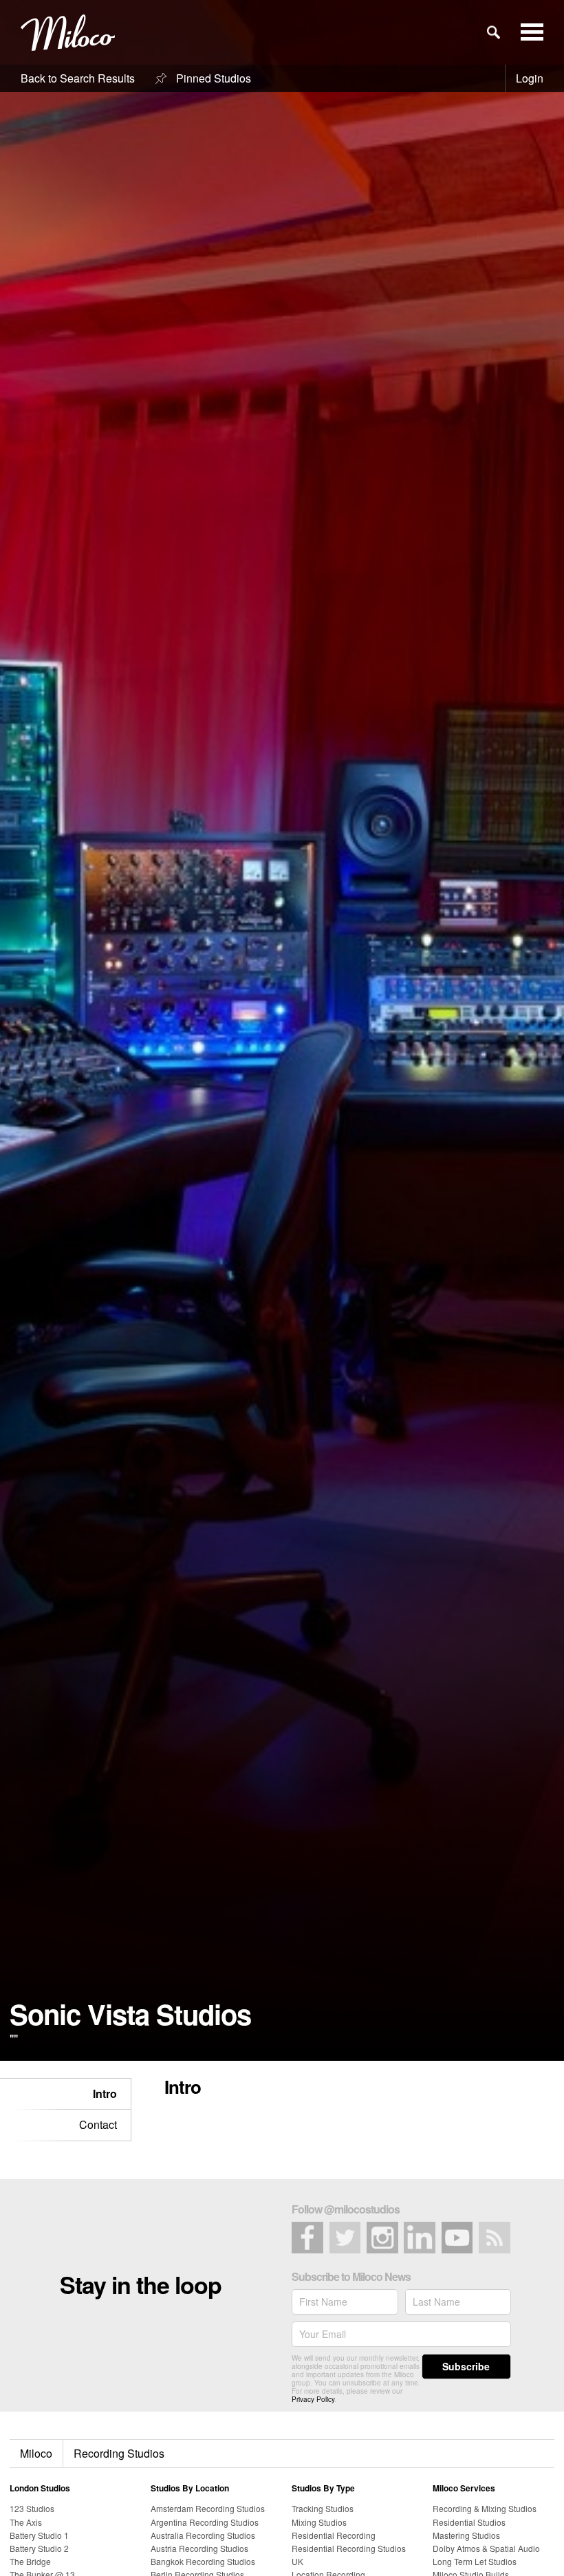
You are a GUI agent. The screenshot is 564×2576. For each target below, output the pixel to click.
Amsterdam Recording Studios (208, 2508)
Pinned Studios (212, 78)
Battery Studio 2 (39, 2548)
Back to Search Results (78, 78)
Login (530, 78)
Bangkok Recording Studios (203, 2561)
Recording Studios (119, 2453)
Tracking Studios (323, 2508)
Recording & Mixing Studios (485, 2508)
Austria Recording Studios (199, 2548)
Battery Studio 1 (39, 2535)
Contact (98, 2124)
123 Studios (32, 2508)
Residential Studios (469, 2522)
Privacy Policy (313, 2399)
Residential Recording (334, 2535)
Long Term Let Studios (475, 2561)
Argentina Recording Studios (205, 2522)
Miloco (36, 2453)
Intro (105, 2093)
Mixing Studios (319, 2522)
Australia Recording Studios (203, 2535)
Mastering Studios (466, 2535)
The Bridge (30, 2561)
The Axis (26, 2522)
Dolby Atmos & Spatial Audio (486, 2548)
